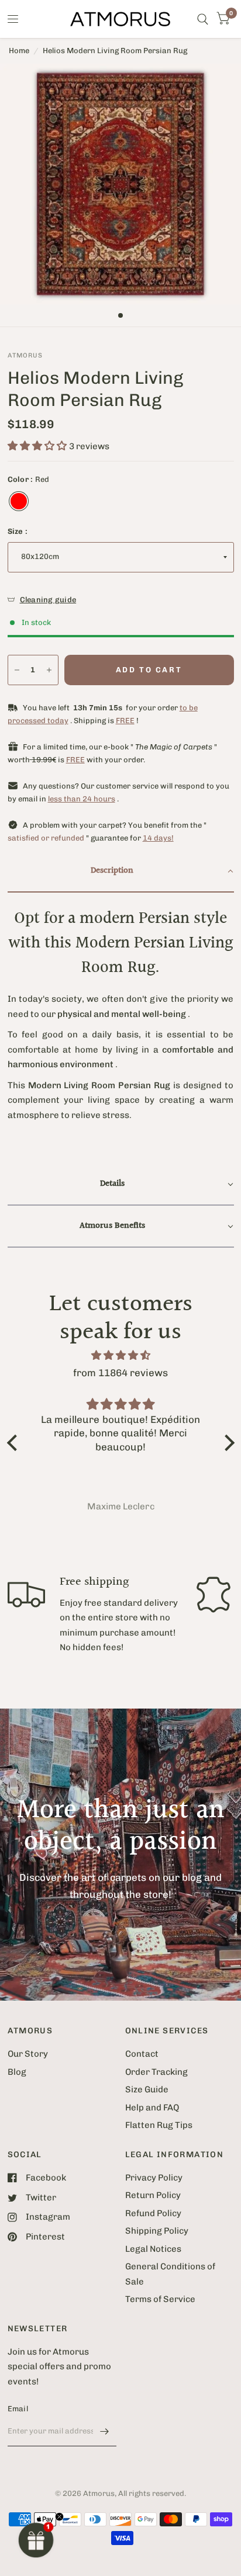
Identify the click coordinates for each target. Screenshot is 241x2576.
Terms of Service (160, 2299)
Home (19, 51)
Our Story (28, 2054)
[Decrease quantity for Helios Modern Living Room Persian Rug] (17, 670)
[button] (121, 872)
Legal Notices (153, 2249)
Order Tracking (156, 2072)
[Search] (203, 19)
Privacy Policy (154, 2178)
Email (18, 2409)
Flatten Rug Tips (159, 2125)
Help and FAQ (152, 2108)
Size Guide (147, 2089)
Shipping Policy (157, 2231)
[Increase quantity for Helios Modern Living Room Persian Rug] (49, 670)
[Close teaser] (59, 2517)
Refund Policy (153, 2213)
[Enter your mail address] (105, 2431)
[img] (121, 1355)
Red (19, 501)
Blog (17, 2072)
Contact (142, 2054)
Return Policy (153, 2195)
